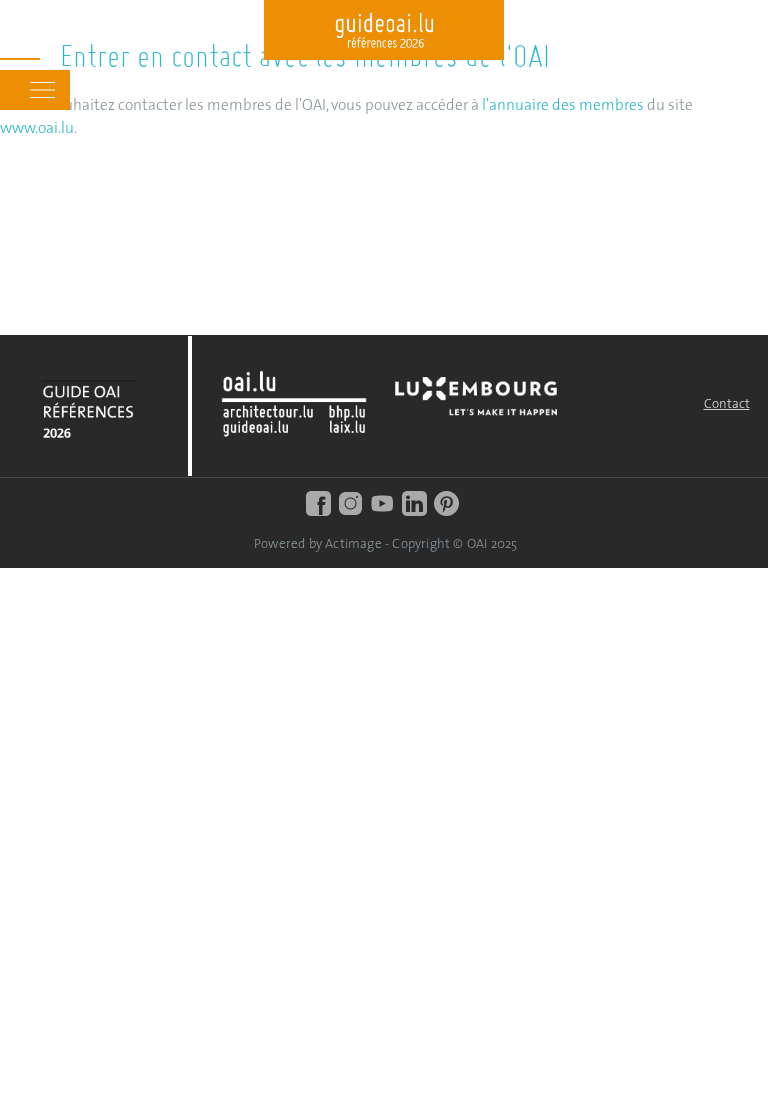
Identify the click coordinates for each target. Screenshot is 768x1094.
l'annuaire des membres (563, 106)
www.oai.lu (37, 129)
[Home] (383, 32)
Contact (727, 404)
